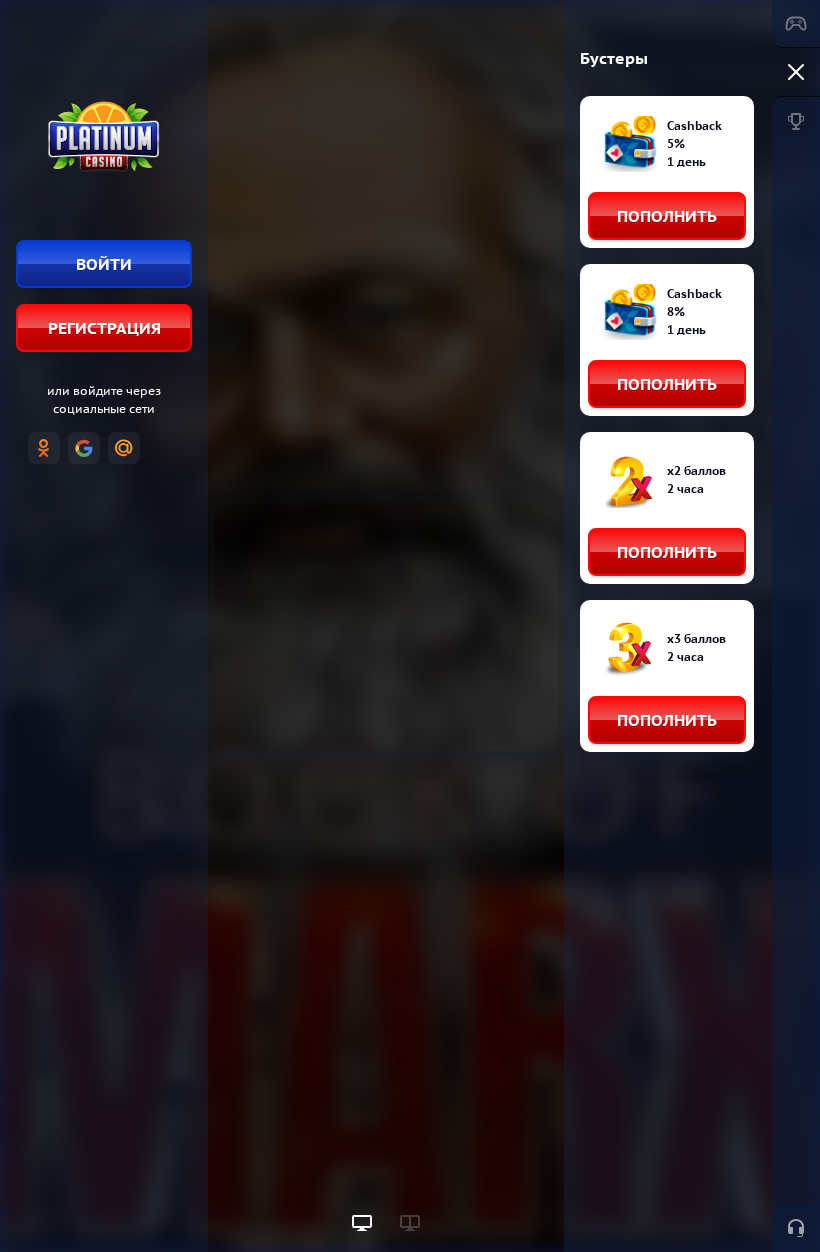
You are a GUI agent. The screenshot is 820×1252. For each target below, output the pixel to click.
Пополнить (667, 216)
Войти (104, 264)
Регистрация (104, 328)
